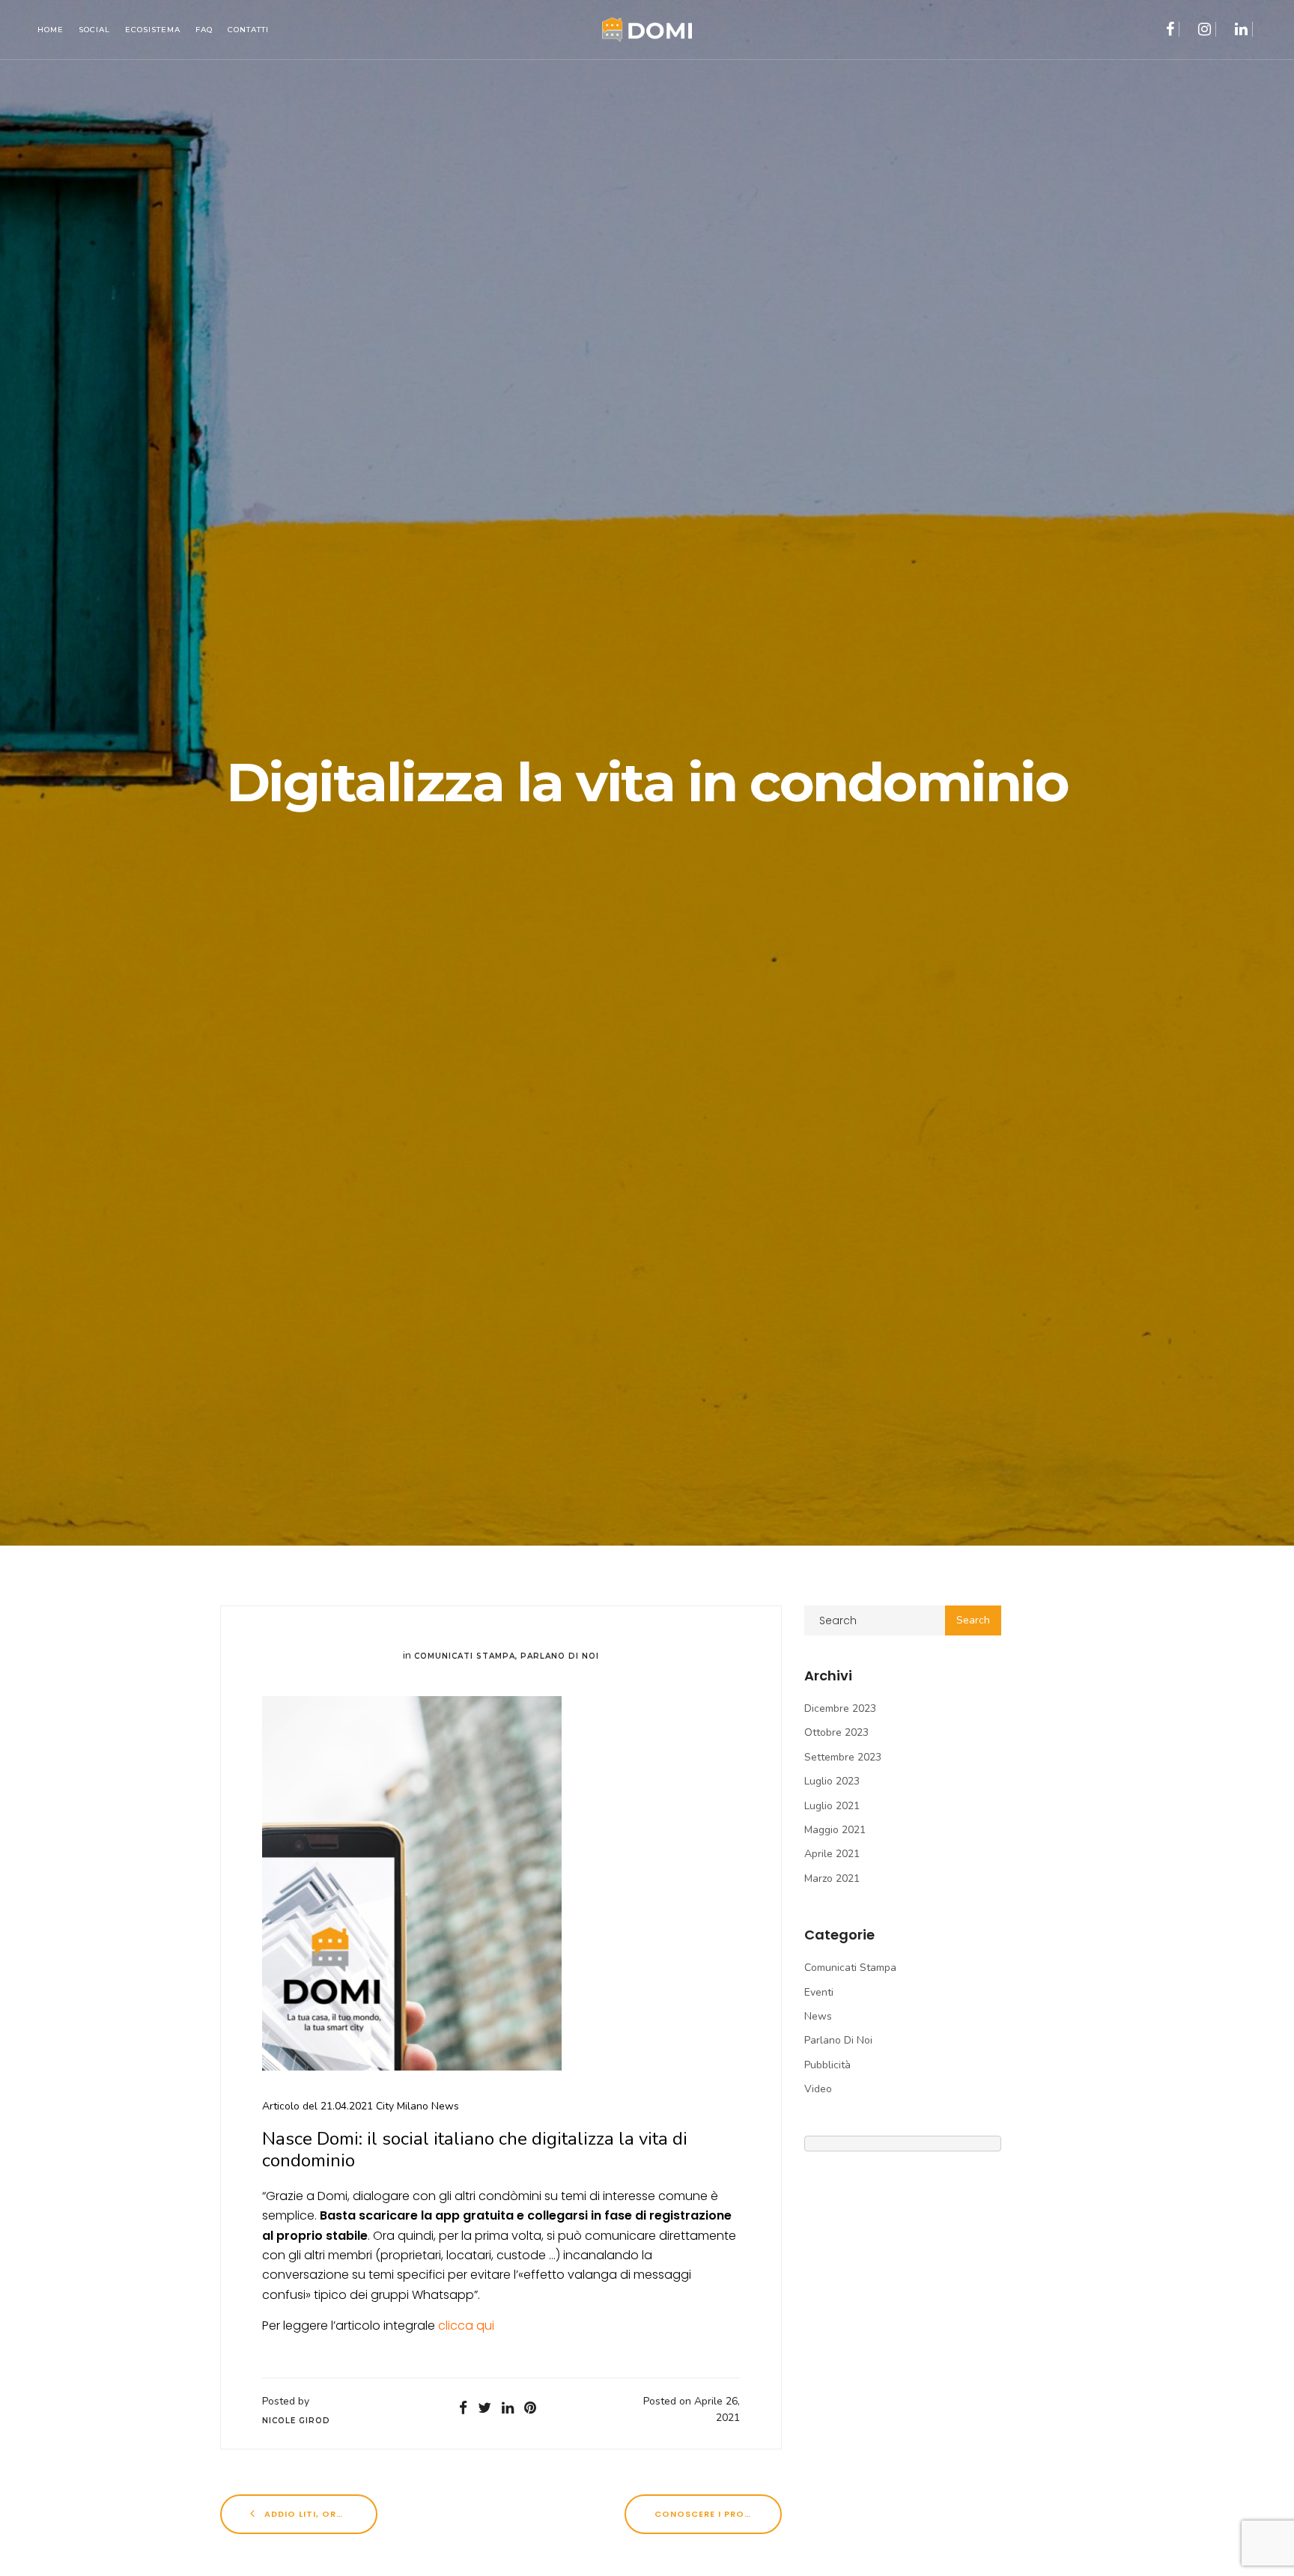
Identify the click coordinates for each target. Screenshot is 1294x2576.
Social (94, 30)
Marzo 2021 (832, 1878)
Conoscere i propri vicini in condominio (718, 2514)
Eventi (819, 1992)
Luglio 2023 (832, 1781)
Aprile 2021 (832, 1854)
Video (818, 2089)
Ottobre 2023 (836, 1732)
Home (51, 30)
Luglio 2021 (832, 1806)
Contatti (248, 30)
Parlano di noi (560, 1656)
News (818, 2016)
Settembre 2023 (843, 1757)
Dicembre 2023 (840, 1708)
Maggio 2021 (835, 1830)
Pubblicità (827, 2065)
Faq (204, 30)
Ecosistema (153, 30)
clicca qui (468, 2326)
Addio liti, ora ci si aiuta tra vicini (319, 2514)
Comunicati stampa (465, 1656)
